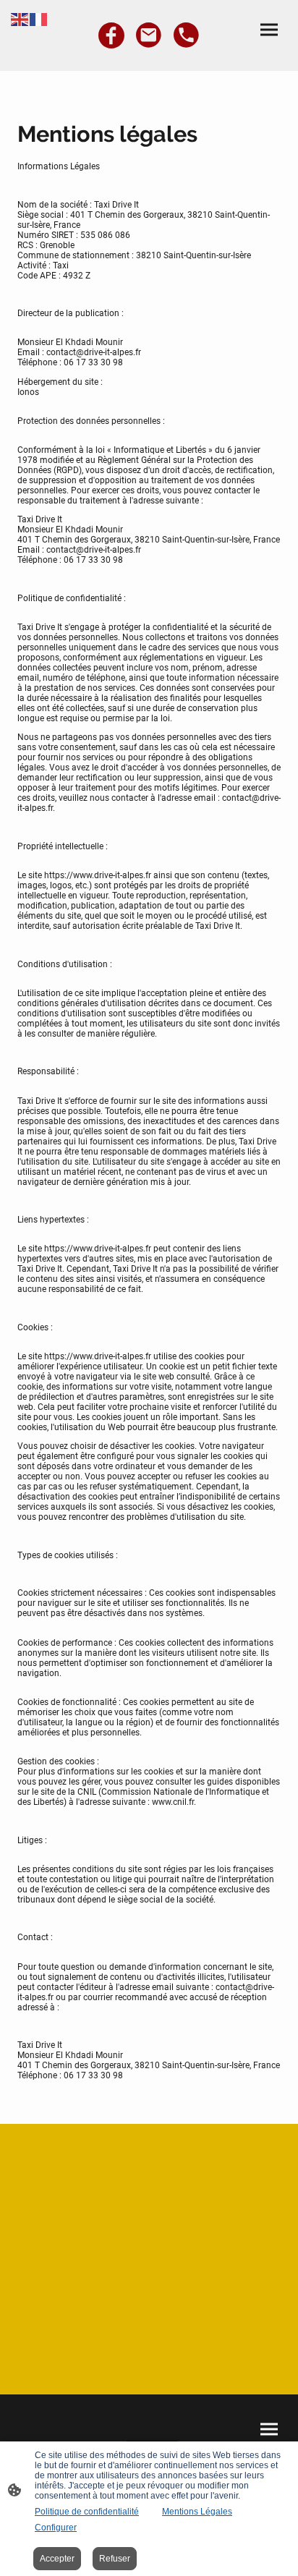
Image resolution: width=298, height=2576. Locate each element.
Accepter (57, 2559)
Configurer (56, 2528)
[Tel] (187, 35)
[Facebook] (111, 35)
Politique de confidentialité (87, 2512)
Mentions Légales (197, 2512)
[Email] (149, 35)
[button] (20, 18)
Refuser (115, 2559)
